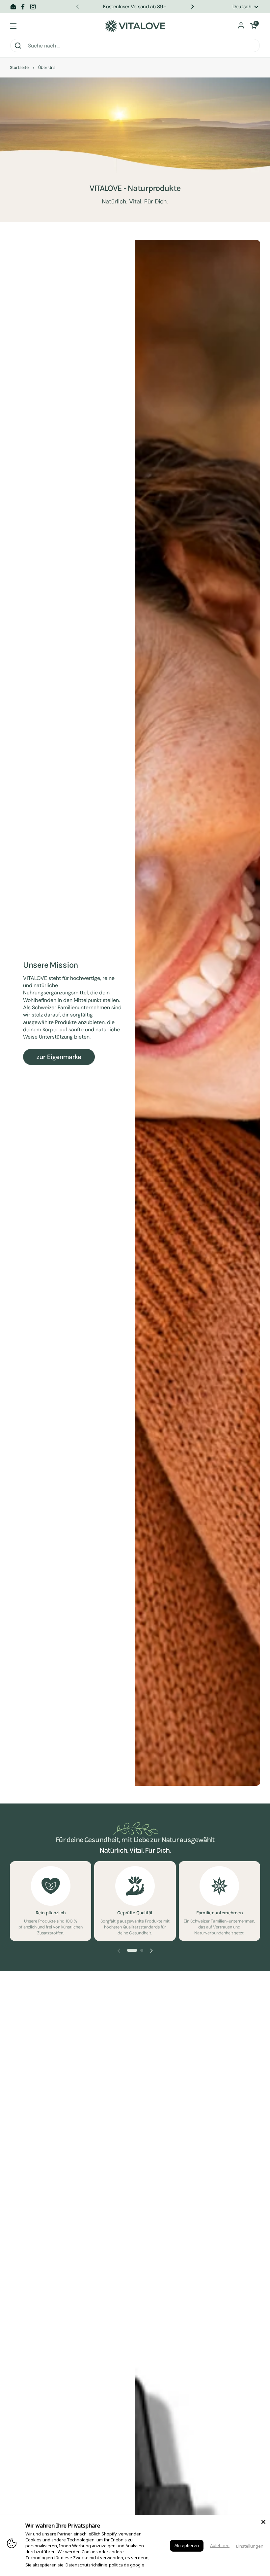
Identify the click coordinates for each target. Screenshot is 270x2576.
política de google (127, 2565)
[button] (254, 26)
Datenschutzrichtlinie (86, 2565)
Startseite (19, 67)
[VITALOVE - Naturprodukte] (135, 26)
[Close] (263, 2522)
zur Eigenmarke (59, 1057)
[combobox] (135, 45)
